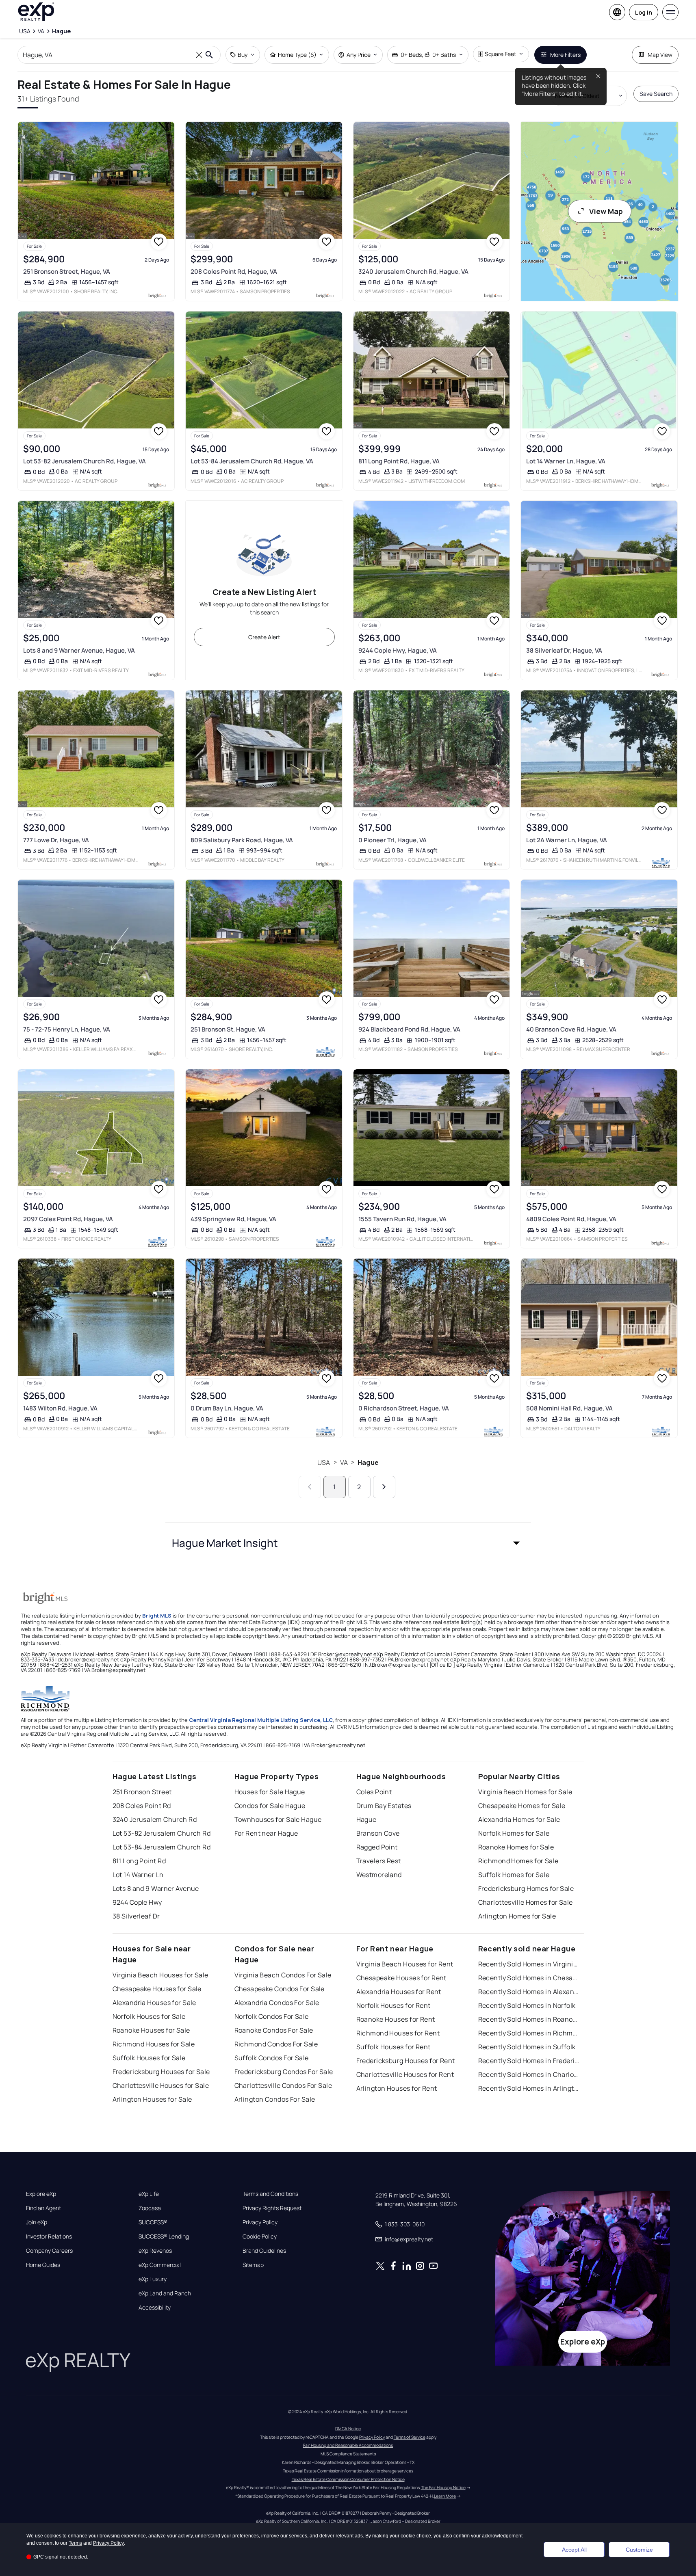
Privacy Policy (260, 2222)
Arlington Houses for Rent (397, 2088)
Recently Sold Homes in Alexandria (529, 1992)
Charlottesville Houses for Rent (405, 2074)
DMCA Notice (348, 2429)
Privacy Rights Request (272, 2208)
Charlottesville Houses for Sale (161, 2085)
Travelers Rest (379, 1861)
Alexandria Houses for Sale (154, 2003)
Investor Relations (49, 2236)
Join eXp (37, 2222)
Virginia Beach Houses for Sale (160, 1975)
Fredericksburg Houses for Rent (406, 2061)
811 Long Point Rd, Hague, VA (399, 461)
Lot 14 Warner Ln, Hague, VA (566, 461)
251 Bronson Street (142, 1792)
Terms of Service (410, 2437)
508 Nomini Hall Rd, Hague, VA (569, 1408)
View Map (606, 211)
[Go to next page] (384, 1487)
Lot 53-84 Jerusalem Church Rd (162, 1847)
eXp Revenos (155, 2251)
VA (344, 1462)
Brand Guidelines (264, 2251)
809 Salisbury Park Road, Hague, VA (242, 840)
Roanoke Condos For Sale (274, 2030)
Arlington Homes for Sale (517, 1916)
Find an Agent (43, 2208)
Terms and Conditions (270, 2194)
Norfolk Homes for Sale (514, 1833)
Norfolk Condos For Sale (272, 2016)
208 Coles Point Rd (142, 1806)
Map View (660, 55)
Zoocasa (150, 2208)
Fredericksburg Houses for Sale (161, 2072)
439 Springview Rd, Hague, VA (233, 1219)
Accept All (574, 2550)
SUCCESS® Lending (164, 2236)
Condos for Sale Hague (270, 1806)
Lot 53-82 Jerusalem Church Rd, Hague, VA (85, 461)
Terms (75, 2543)
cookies (53, 2536)
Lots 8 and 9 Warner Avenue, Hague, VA (79, 650)
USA (324, 1462)
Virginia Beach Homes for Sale (525, 1792)
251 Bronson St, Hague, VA (228, 1029)
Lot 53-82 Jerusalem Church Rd (162, 1833)
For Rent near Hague (266, 1833)
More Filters (565, 55)
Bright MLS (157, 1616)
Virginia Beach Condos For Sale (283, 1975)
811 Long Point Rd (139, 1861)
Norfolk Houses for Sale (149, 2016)
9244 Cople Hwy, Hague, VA (398, 650)
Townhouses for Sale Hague (278, 1819)
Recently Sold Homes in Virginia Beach (529, 1964)
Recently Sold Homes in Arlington (529, 2088)
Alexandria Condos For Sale (277, 2003)
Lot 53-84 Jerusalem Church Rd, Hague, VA (252, 461)
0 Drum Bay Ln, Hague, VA (227, 1408)
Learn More (445, 2496)
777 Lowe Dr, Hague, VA (56, 840)
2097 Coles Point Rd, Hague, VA (68, 1219)
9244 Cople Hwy (137, 1902)
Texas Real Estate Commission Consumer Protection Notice (348, 2479)
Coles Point (374, 1792)
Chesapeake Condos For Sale (280, 1989)
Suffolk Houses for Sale (149, 2058)
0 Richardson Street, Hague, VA (404, 1408)
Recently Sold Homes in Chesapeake (529, 1978)
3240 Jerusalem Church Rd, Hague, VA (413, 271)
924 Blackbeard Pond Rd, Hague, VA (409, 1029)
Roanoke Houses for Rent (396, 2019)
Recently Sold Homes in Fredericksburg (529, 2061)
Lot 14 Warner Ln (138, 1875)
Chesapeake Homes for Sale (522, 1806)
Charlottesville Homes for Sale (526, 1902)
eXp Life (149, 2194)
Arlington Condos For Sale (275, 2099)
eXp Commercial (160, 2265)
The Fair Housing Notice (443, 2487)
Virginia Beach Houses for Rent (405, 1964)
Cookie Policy (260, 2236)
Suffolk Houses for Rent (394, 2047)
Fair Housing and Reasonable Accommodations (348, 2445)
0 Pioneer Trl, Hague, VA (392, 840)
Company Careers (49, 2251)
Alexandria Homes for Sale (519, 1819)
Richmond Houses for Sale (154, 2044)
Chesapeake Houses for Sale (157, 1989)
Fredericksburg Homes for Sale (526, 1888)
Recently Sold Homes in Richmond (529, 2033)
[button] (348, 1543)
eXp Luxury (153, 2279)
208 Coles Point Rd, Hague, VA (234, 271)
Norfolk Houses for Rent (394, 2005)
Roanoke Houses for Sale (151, 2030)
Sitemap (253, 2265)
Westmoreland (379, 1875)
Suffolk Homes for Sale (514, 1875)
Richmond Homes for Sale (518, 1861)
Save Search (656, 94)
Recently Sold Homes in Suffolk (527, 2047)
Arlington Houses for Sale (152, 2099)
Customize (639, 2550)
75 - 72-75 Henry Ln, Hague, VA (67, 1029)
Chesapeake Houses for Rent (401, 1978)
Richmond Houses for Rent (398, 2033)
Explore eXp (41, 2194)
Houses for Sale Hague (270, 1792)
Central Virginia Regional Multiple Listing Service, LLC (261, 1720)
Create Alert (264, 637)
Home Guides (43, 2265)
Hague (368, 1462)
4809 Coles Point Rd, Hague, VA (571, 1219)
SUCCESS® (153, 2222)
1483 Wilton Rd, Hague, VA (60, 1408)
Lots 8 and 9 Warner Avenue (156, 1888)
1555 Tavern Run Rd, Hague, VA (402, 1219)
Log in (644, 12)
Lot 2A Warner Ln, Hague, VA (567, 840)
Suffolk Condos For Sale (272, 2058)
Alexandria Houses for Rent (399, 1992)
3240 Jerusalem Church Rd (155, 1819)
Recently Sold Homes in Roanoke (529, 2019)
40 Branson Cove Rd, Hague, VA (571, 1029)
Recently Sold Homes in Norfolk (527, 2005)
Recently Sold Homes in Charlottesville (529, 2074)
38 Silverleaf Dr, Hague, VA (564, 650)
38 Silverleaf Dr (136, 1916)
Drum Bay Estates (384, 1806)
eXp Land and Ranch (165, 2293)
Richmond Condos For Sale (276, 2044)
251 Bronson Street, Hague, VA (67, 271)
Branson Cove (378, 1833)
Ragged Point (377, 1847)
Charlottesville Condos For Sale (283, 2085)
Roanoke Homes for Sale (516, 1847)
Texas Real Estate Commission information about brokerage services (348, 2471)
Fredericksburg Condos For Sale (284, 2072)
